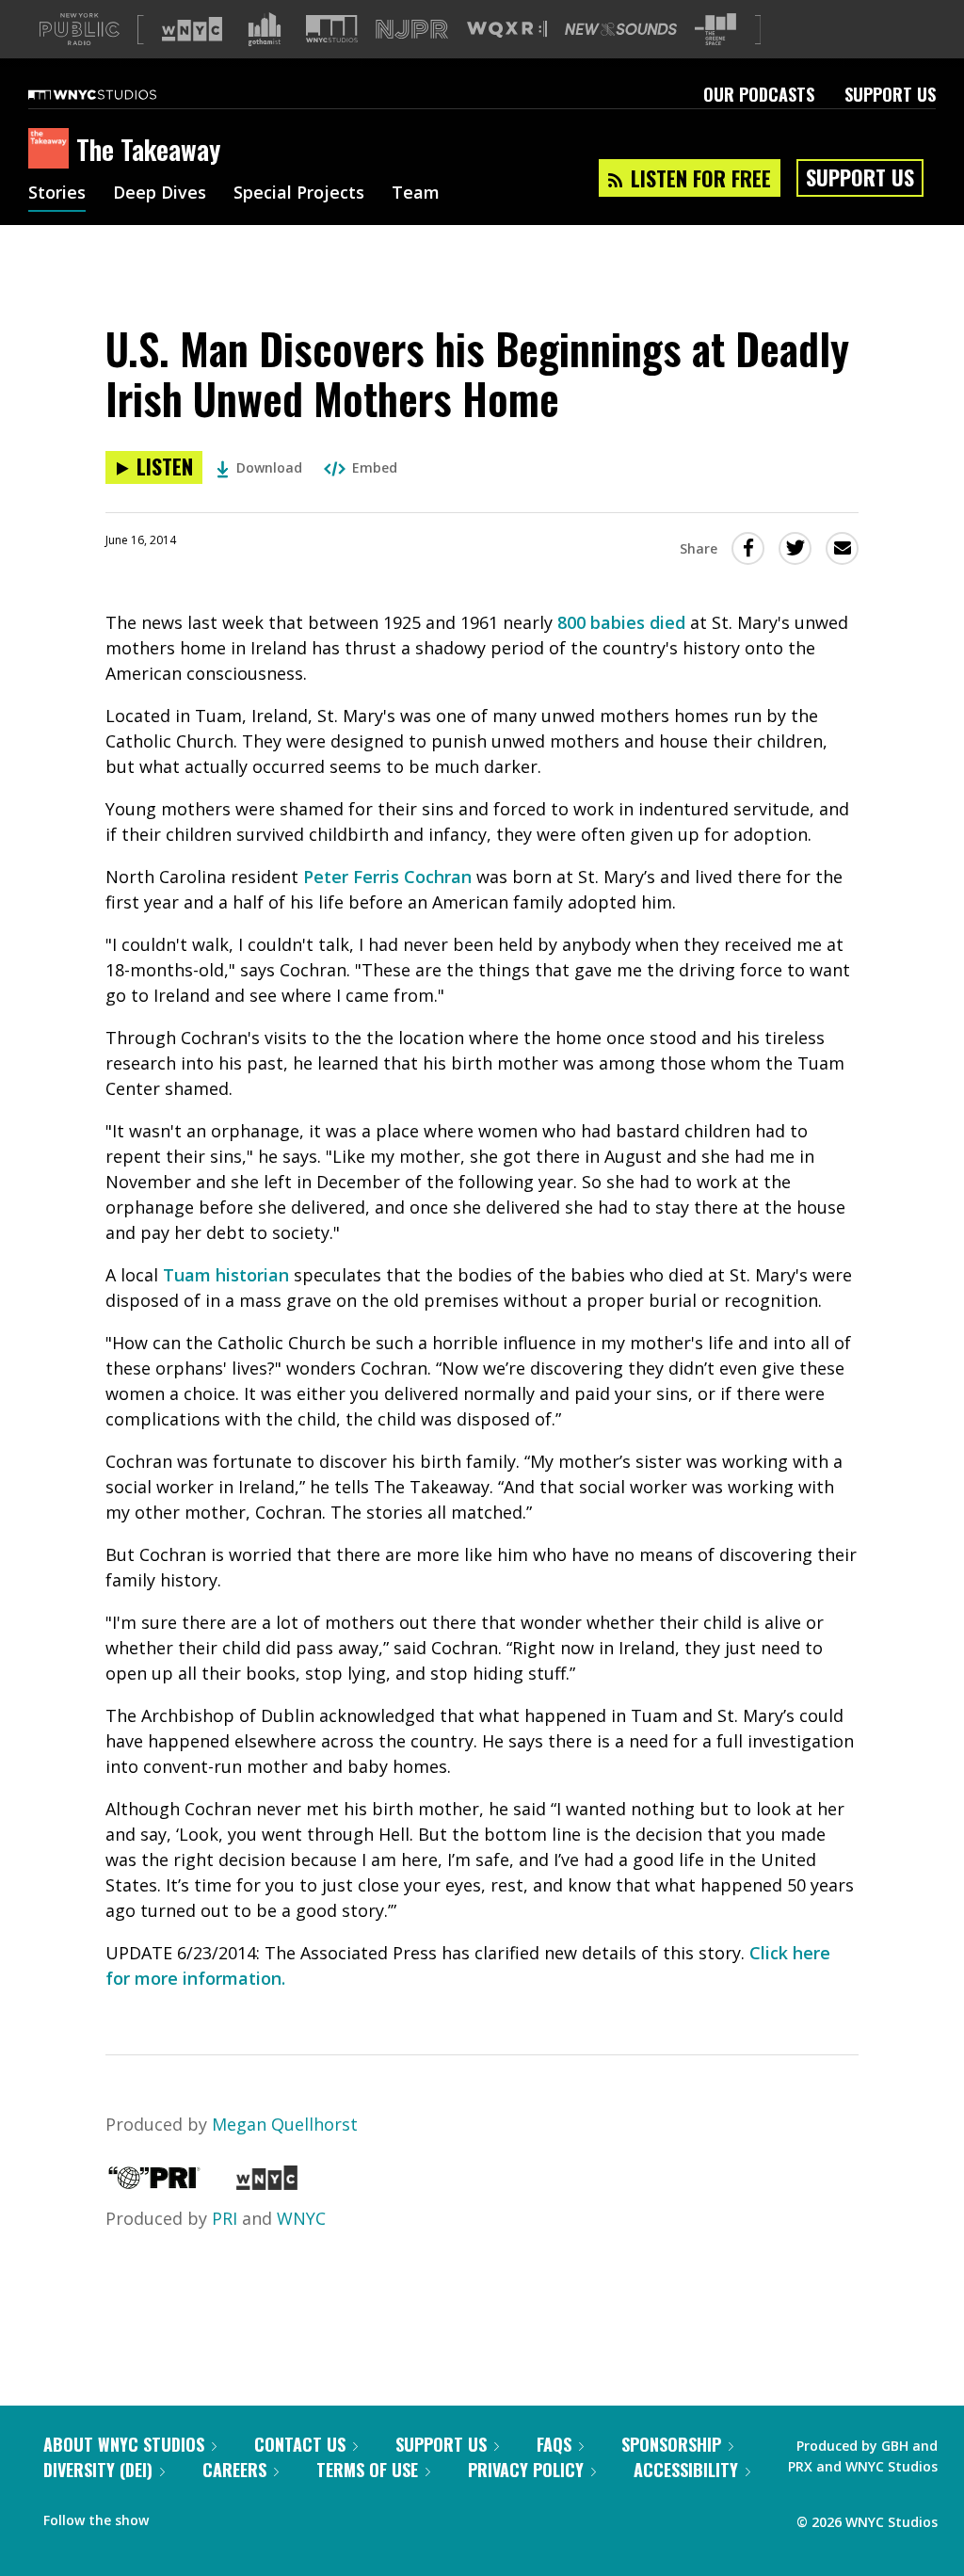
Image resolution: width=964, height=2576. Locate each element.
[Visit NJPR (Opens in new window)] (412, 30)
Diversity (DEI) (98, 2470)
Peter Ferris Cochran (387, 877)
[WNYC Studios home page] (116, 94)
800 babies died (621, 622)
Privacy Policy (526, 2470)
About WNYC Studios (124, 2444)
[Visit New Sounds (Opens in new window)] (621, 29)
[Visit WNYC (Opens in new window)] (192, 29)
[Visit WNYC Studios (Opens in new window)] (332, 29)
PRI (225, 2218)
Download (269, 467)
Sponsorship (671, 2444)
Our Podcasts (759, 94)
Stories (57, 194)
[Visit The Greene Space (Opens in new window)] (715, 30)
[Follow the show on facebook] (176, 2516)
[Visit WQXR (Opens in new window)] (507, 30)
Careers (234, 2470)
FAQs (554, 2444)
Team (416, 194)
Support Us (890, 94)
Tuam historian (226, 1275)
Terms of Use (367, 2470)
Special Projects (299, 194)
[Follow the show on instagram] (249, 2516)
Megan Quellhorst (285, 2124)
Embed (375, 467)
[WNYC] (267, 2183)
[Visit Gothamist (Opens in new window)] (265, 29)
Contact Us (300, 2444)
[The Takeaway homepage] (52, 150)
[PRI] (154, 2183)
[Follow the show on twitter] (213, 2516)
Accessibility (686, 2470)
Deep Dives (160, 194)
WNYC (301, 2218)
